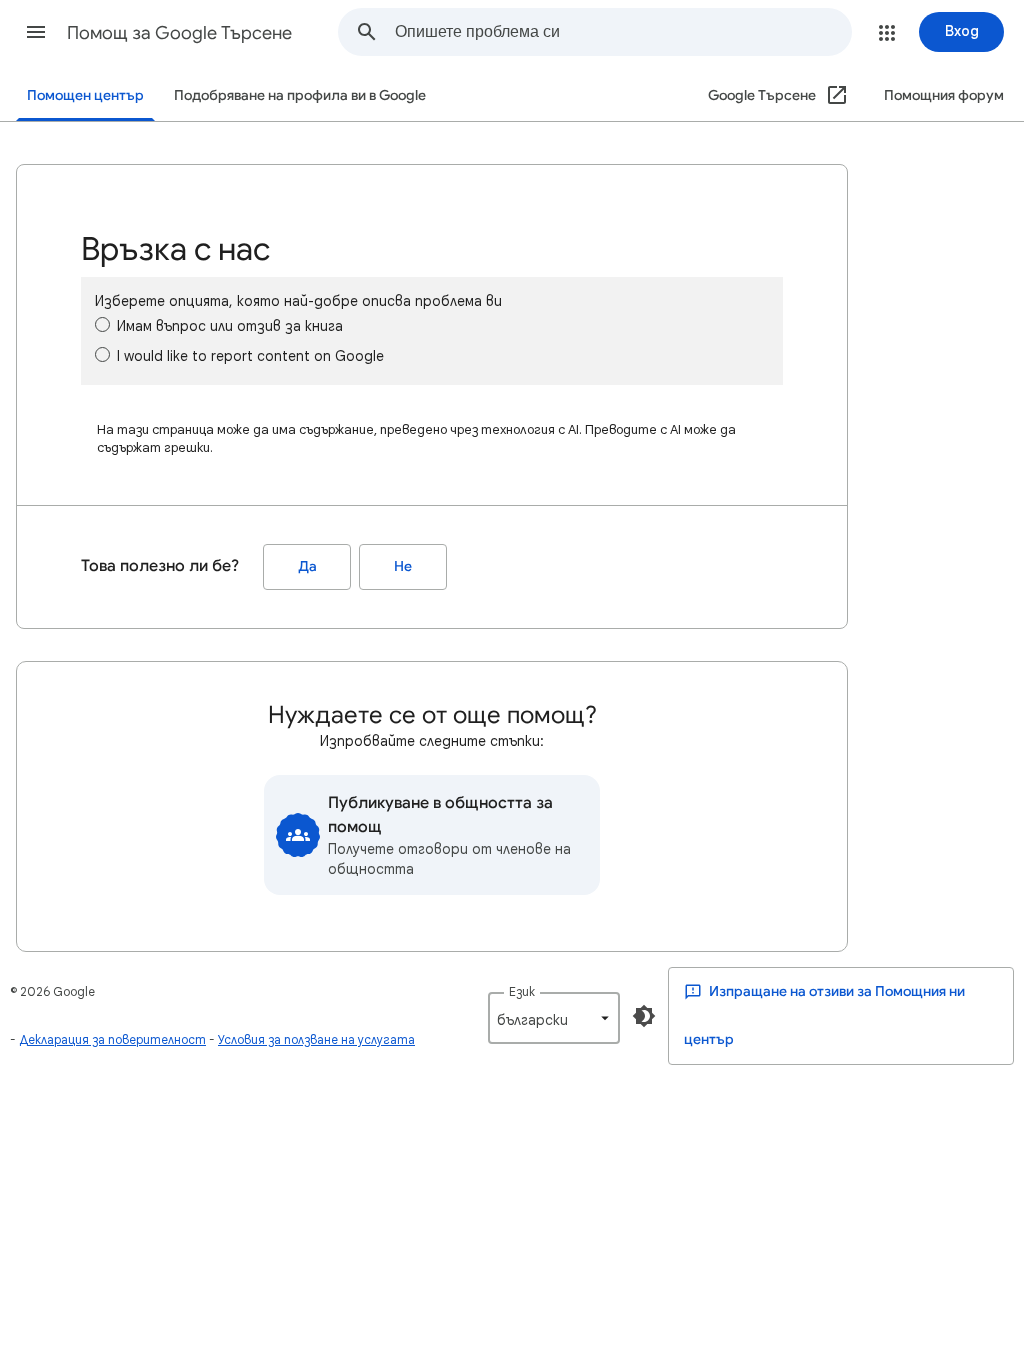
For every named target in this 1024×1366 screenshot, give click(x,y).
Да (307, 566)
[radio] (102, 324)
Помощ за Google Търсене (179, 33)
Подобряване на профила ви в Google (300, 95)
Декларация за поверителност (112, 1039)
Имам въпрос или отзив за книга (230, 326)
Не (403, 566)
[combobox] (623, 32)
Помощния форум (944, 95)
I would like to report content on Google (250, 356)
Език (522, 991)
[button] (36, 32)
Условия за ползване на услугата (316, 1039)
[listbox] (554, 1018)
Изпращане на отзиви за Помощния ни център (824, 1015)
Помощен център (85, 95)
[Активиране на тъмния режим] (644, 1016)
